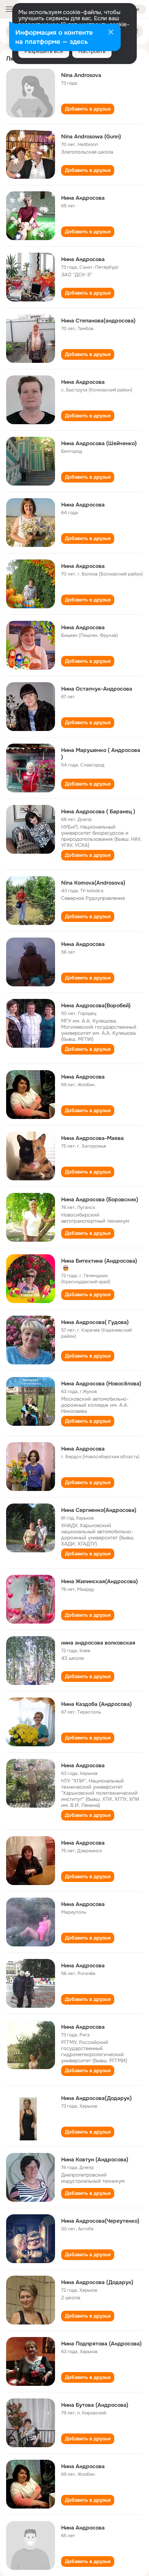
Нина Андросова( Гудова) (95, 1322)
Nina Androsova (81, 75)
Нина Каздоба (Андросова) (96, 1704)
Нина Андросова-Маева (92, 1138)
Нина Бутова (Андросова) (95, 2405)
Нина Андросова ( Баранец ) (98, 811)
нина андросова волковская (98, 1643)
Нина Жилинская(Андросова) (100, 1581)
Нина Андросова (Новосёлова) (101, 1383)
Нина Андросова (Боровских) (100, 1199)
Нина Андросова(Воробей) (96, 1005)
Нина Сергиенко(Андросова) (99, 1510)
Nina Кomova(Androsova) (93, 883)
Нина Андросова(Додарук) (96, 2098)
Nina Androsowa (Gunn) (91, 136)
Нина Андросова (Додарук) (97, 2282)
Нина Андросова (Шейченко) (99, 443)
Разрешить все (44, 51)
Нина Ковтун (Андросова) (95, 2159)
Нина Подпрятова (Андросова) (101, 2344)
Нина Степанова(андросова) (98, 321)
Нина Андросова (83, 198)
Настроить (92, 51)
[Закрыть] (111, 33)
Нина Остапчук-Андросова (97, 689)
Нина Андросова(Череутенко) (100, 2221)
